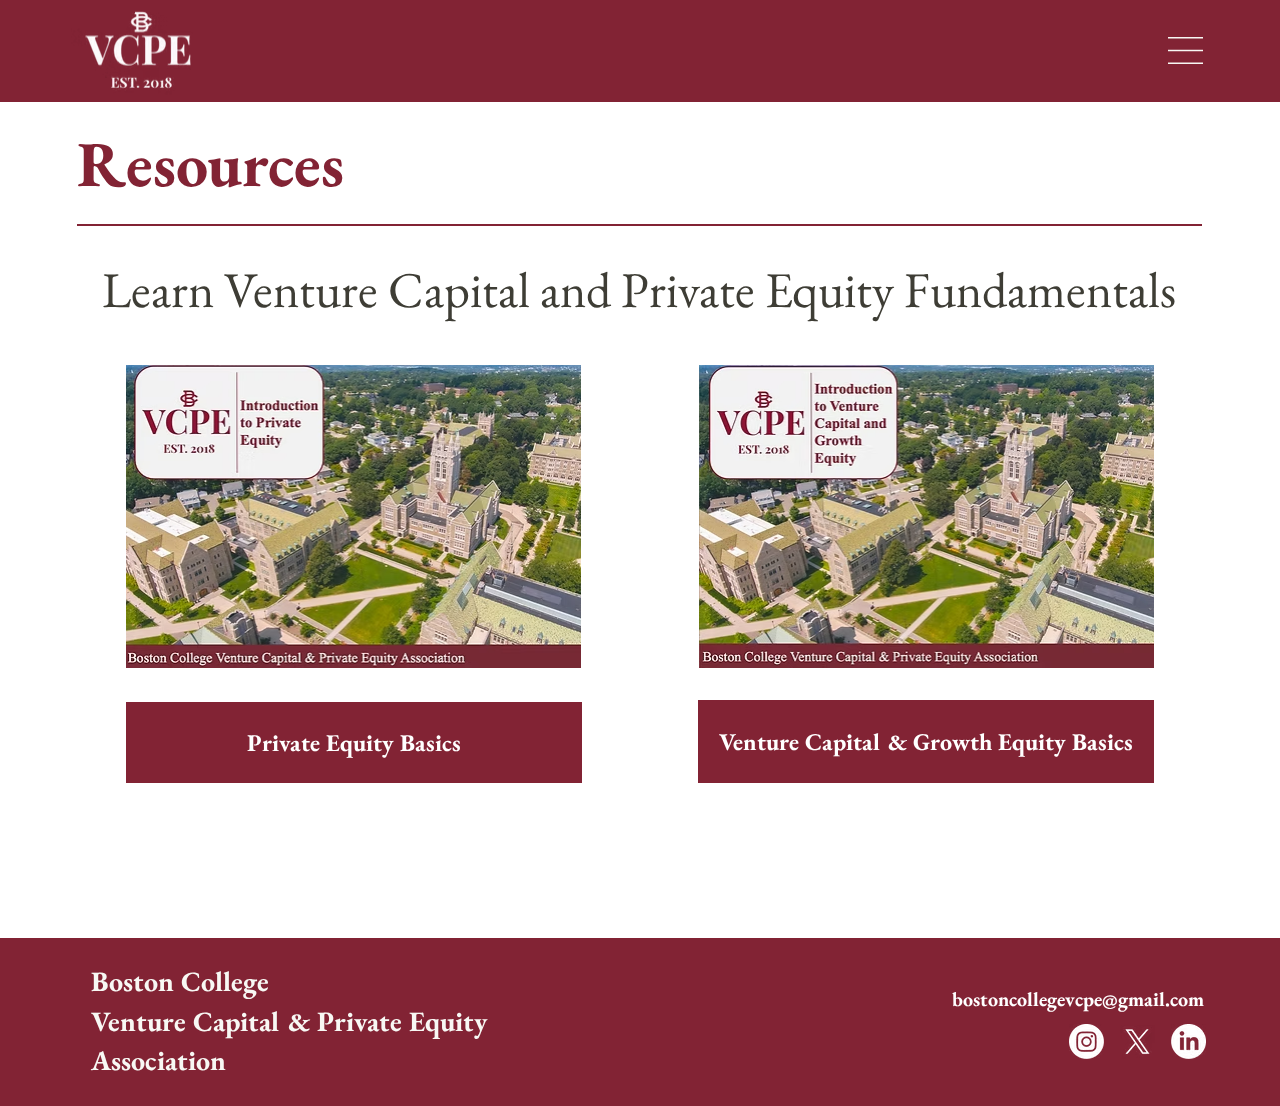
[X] (1137, 1041)
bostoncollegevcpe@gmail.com (1078, 999)
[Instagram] (1086, 1041)
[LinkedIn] (1188, 1041)
